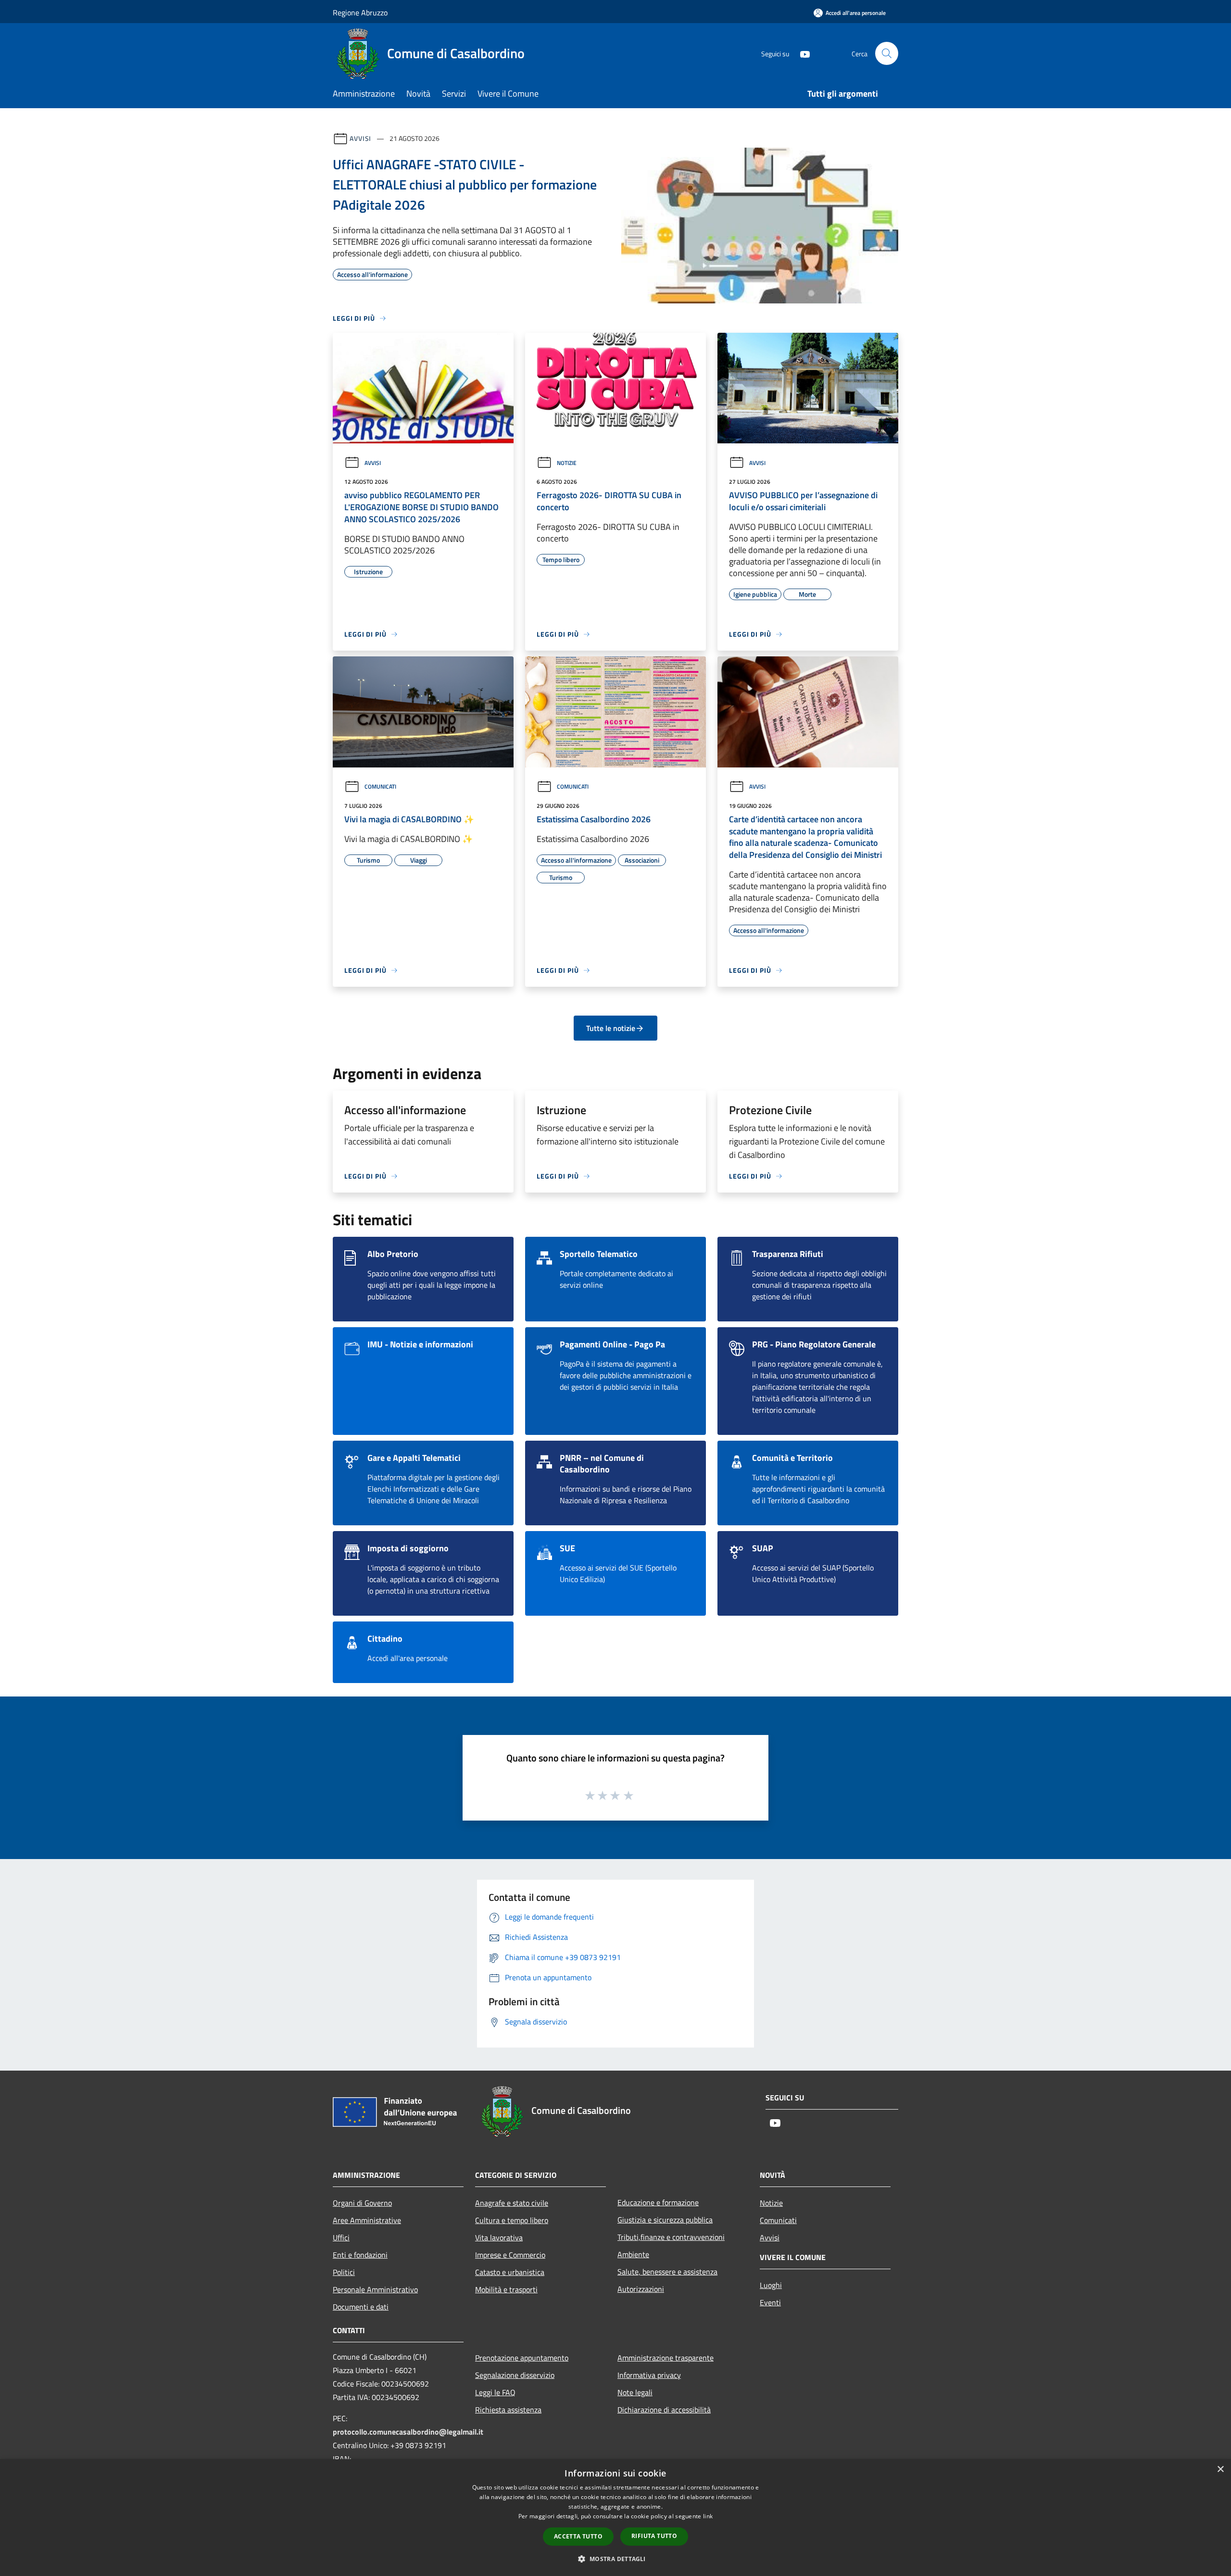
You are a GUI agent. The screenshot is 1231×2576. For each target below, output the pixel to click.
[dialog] (615, 2518)
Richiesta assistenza (508, 2410)
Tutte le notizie (611, 1028)
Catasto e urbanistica (510, 2272)
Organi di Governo (362, 2203)
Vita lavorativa (499, 2237)
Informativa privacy (649, 2375)
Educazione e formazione (658, 2202)
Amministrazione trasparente (666, 2358)
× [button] (1220, 2469)
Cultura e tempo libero (512, 2220)
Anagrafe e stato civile (512, 2203)
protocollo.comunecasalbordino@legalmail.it (408, 2432)
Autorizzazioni (641, 2289)
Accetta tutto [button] (578, 2536)
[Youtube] (801, 53)
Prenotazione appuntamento (522, 2358)
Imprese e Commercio (510, 2255)
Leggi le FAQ (495, 2392)
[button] (615, 2559)
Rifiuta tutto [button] (654, 2536)
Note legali (635, 2392)
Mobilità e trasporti (506, 2289)
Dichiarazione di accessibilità (664, 2410)
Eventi (770, 2302)
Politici (344, 2272)
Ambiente (633, 2254)
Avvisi (360, 138)
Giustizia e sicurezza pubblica (665, 2220)
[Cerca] (887, 53)
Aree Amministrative (367, 2220)
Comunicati (380, 786)
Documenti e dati (361, 2307)
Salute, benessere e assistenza (667, 2272)
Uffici (341, 2237)
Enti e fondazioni (360, 2255)
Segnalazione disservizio (515, 2375)
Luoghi (771, 2285)
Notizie (567, 463)
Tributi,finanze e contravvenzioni (671, 2237)
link (708, 2516)
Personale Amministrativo (375, 2289)
